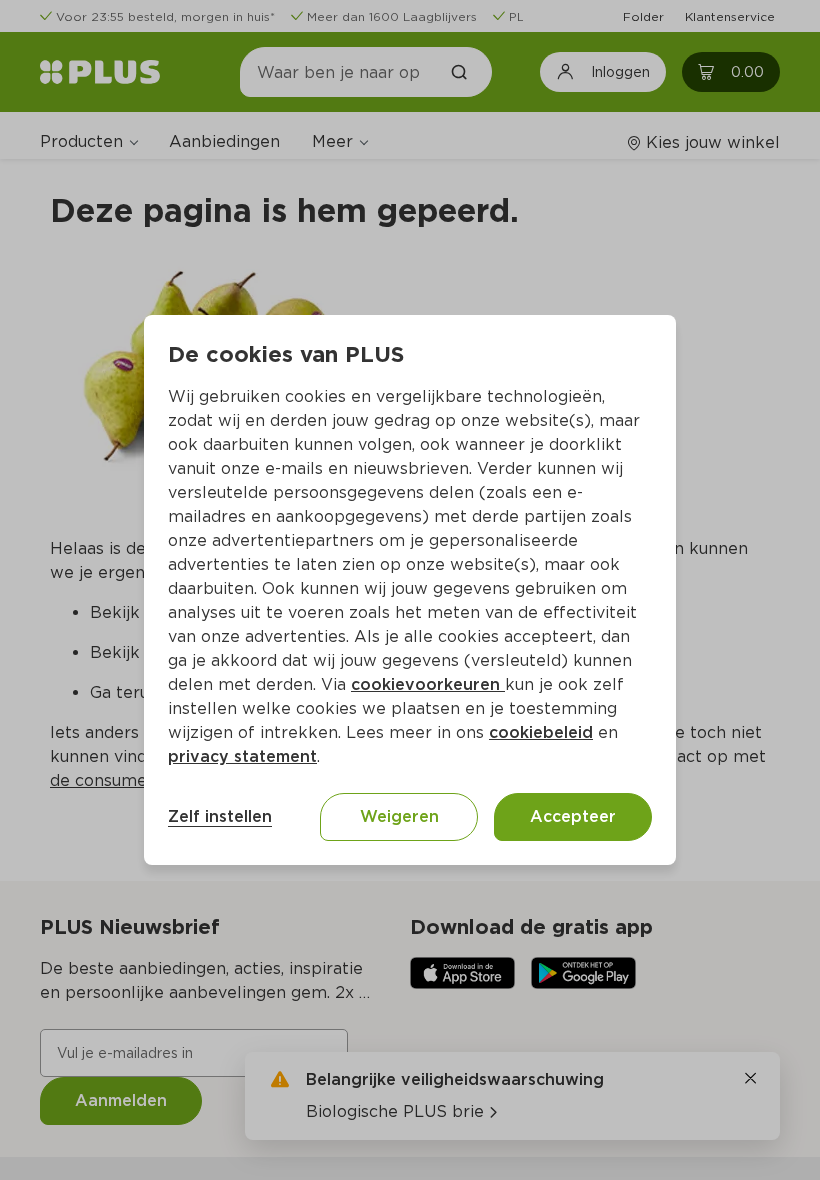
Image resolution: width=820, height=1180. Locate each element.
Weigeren (399, 816)
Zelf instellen (220, 816)
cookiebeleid (541, 732)
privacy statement (242, 756)
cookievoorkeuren (428, 684)
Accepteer (573, 816)
